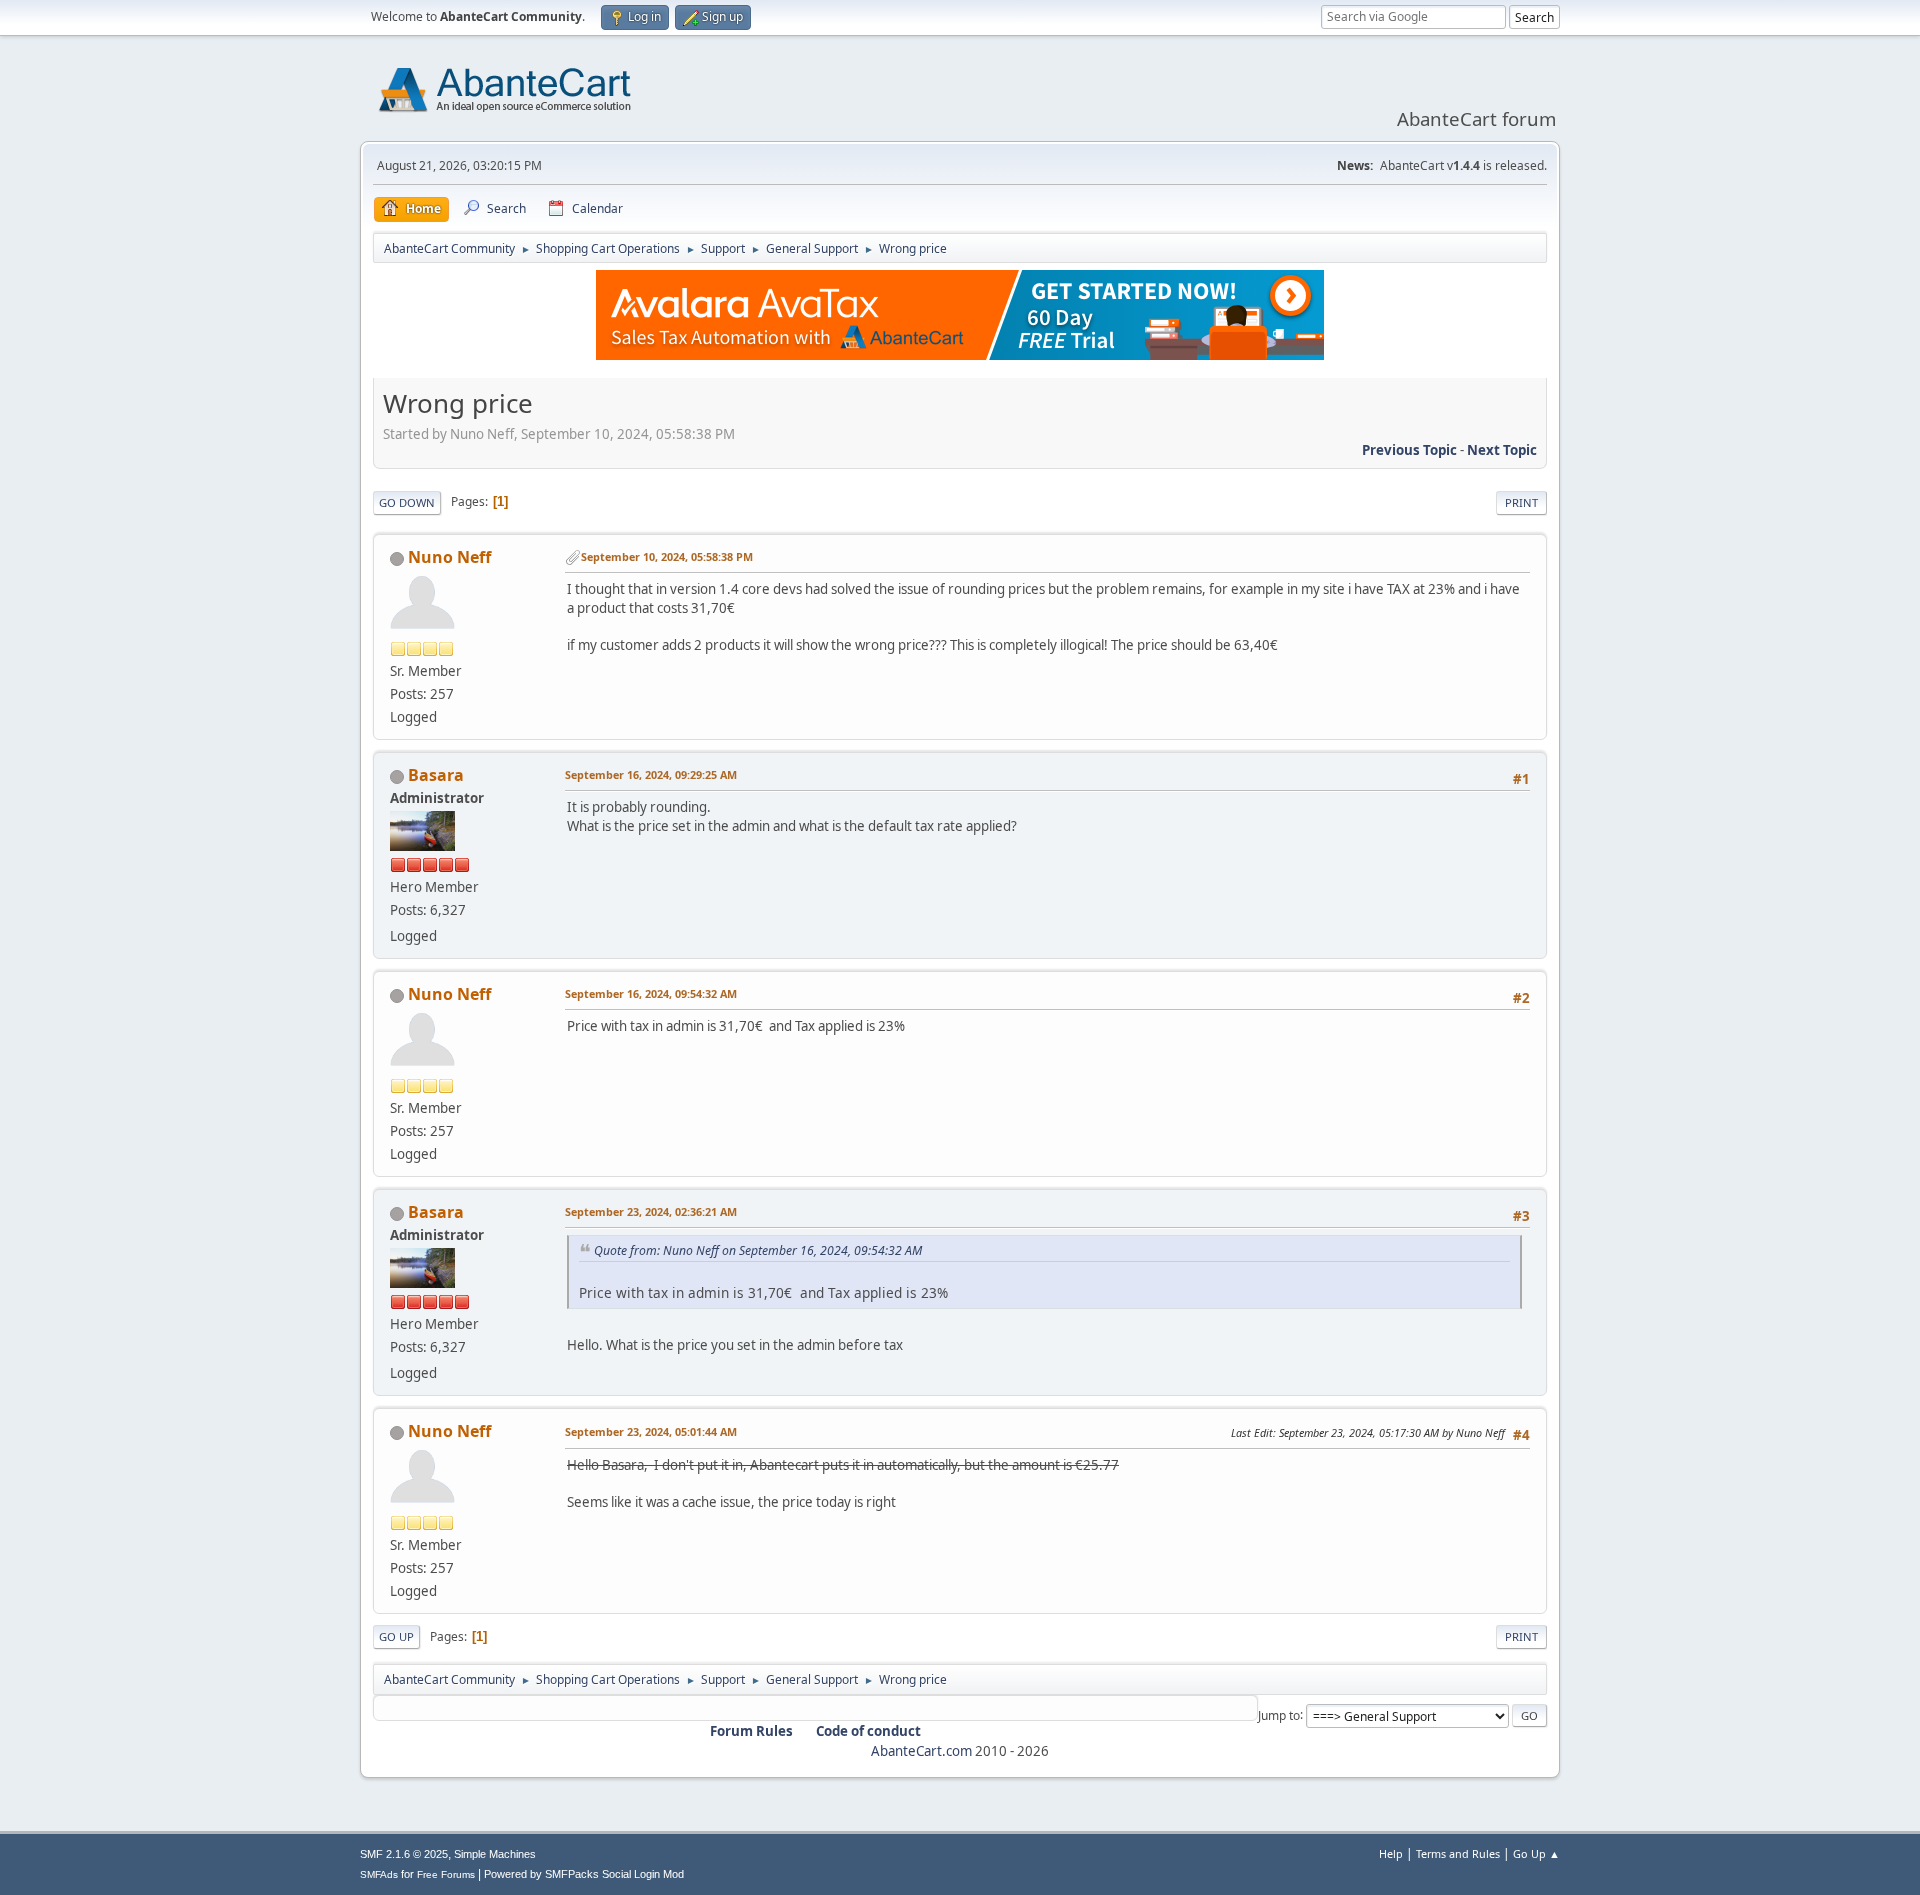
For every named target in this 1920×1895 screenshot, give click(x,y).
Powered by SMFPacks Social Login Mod (584, 1874)
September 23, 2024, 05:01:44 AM (651, 1431)
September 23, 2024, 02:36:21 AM (651, 1211)
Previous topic (1409, 450)
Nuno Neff (449, 557)
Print (1521, 502)
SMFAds (379, 1874)
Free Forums (446, 1874)
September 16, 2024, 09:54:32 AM (651, 993)
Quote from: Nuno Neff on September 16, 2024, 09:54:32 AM (758, 1250)
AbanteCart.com (921, 1751)
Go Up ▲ (1536, 1853)
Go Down (407, 502)
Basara (436, 775)
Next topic (1502, 450)
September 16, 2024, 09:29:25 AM (651, 774)
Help (1391, 1853)
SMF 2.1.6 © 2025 (404, 1854)
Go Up (396, 1636)
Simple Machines (495, 1854)
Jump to (1279, 1714)
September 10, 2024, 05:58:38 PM (667, 556)
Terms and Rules (1458, 1853)
